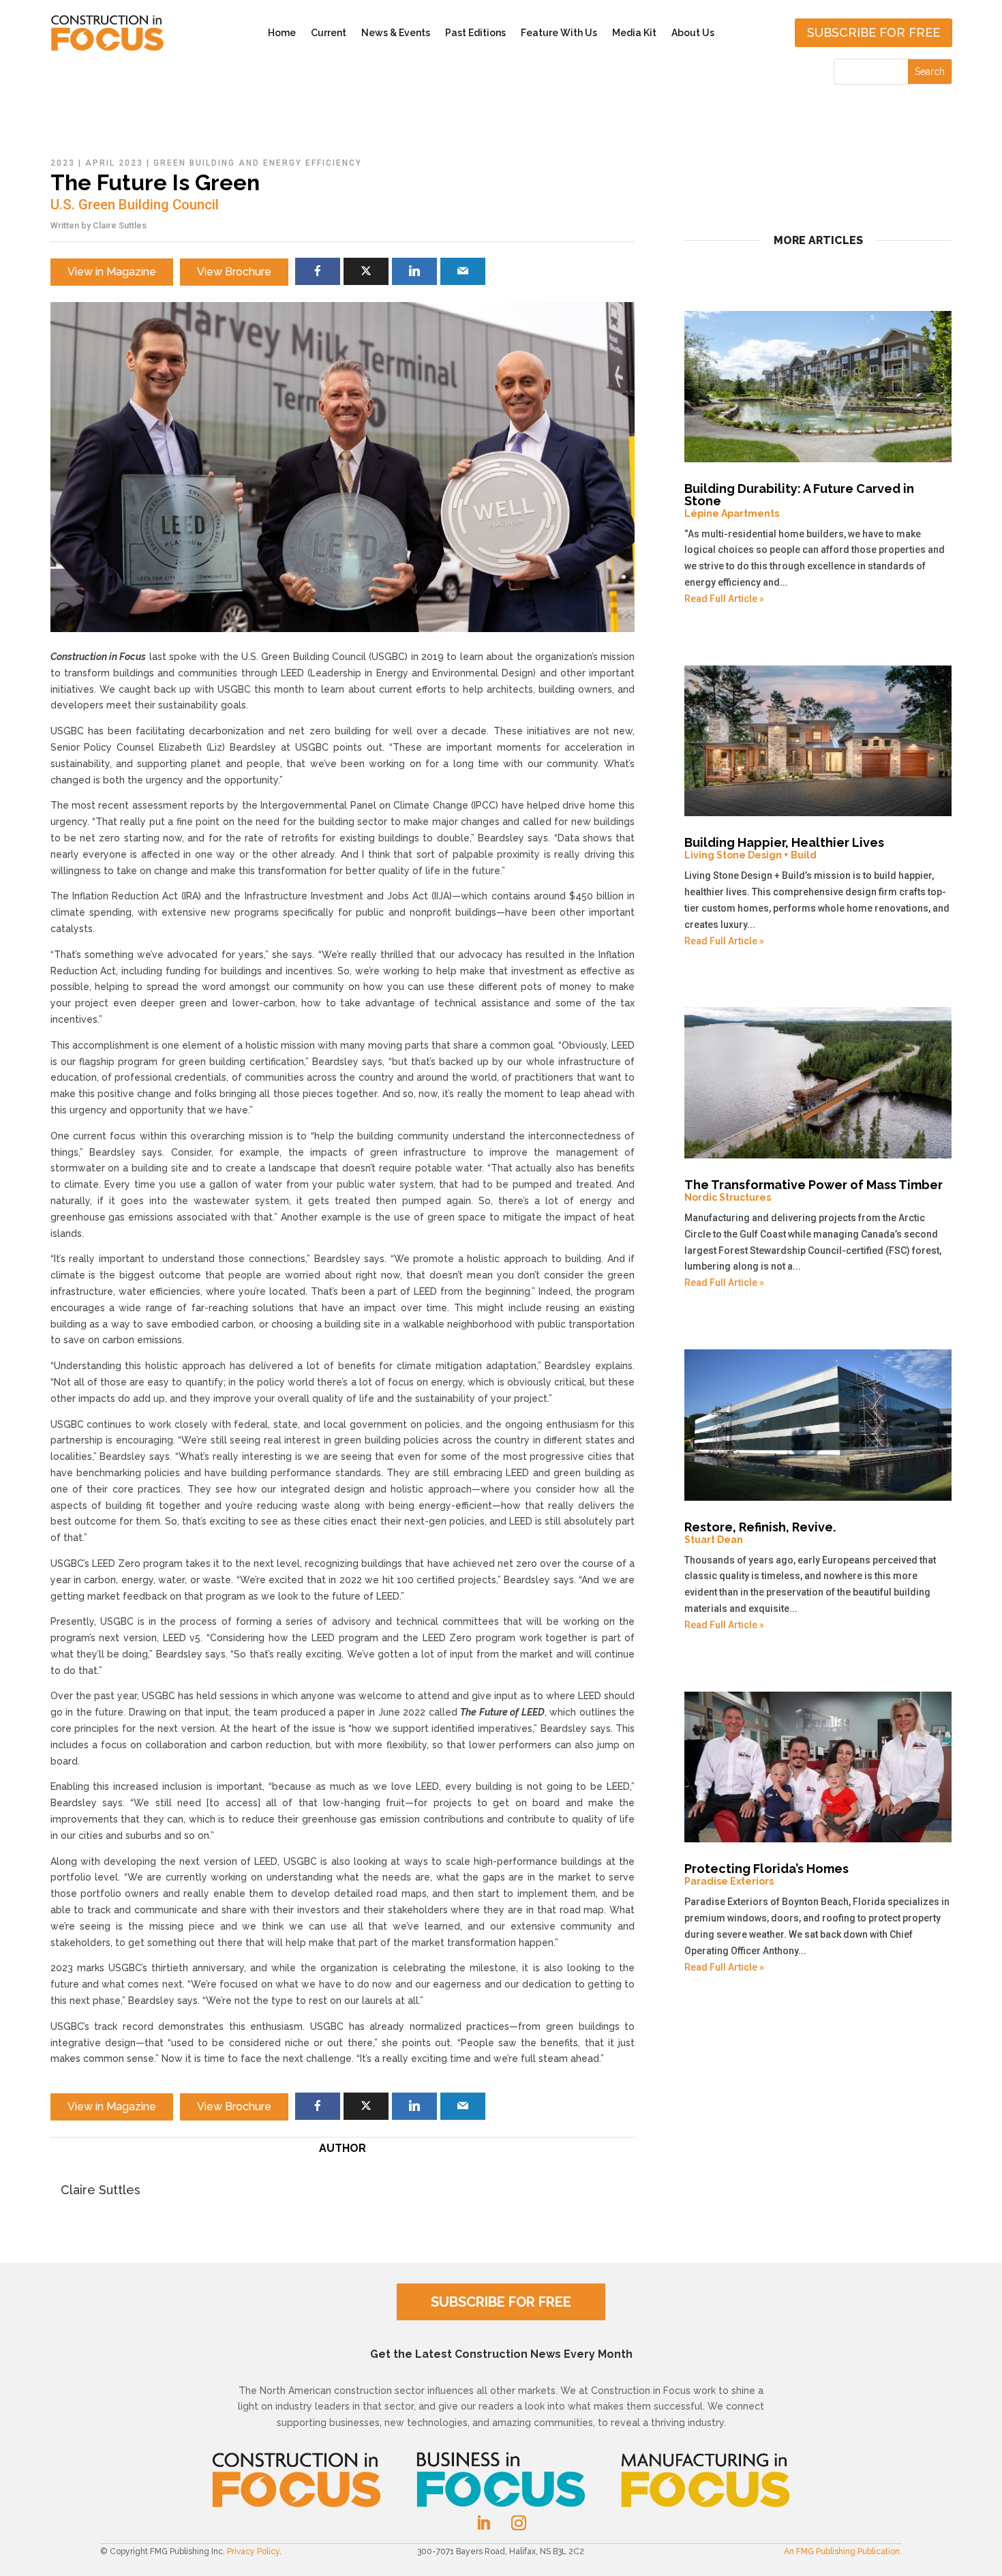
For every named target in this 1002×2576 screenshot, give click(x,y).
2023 (63, 163)
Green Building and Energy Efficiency (258, 163)
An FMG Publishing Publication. (843, 2551)
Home (282, 33)
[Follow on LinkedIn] (483, 2523)
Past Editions (475, 33)
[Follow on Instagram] (519, 2523)
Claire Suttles (120, 225)
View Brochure (234, 272)
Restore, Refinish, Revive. (760, 1532)
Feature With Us (559, 33)
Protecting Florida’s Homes (766, 1874)
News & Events (396, 33)
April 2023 (114, 163)
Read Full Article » (724, 599)
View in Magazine (112, 272)
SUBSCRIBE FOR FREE (501, 2302)
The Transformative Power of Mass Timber (814, 1190)
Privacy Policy (253, 2551)
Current (329, 33)
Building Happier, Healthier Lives (784, 848)
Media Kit (634, 33)
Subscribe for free (874, 32)
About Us (693, 33)
